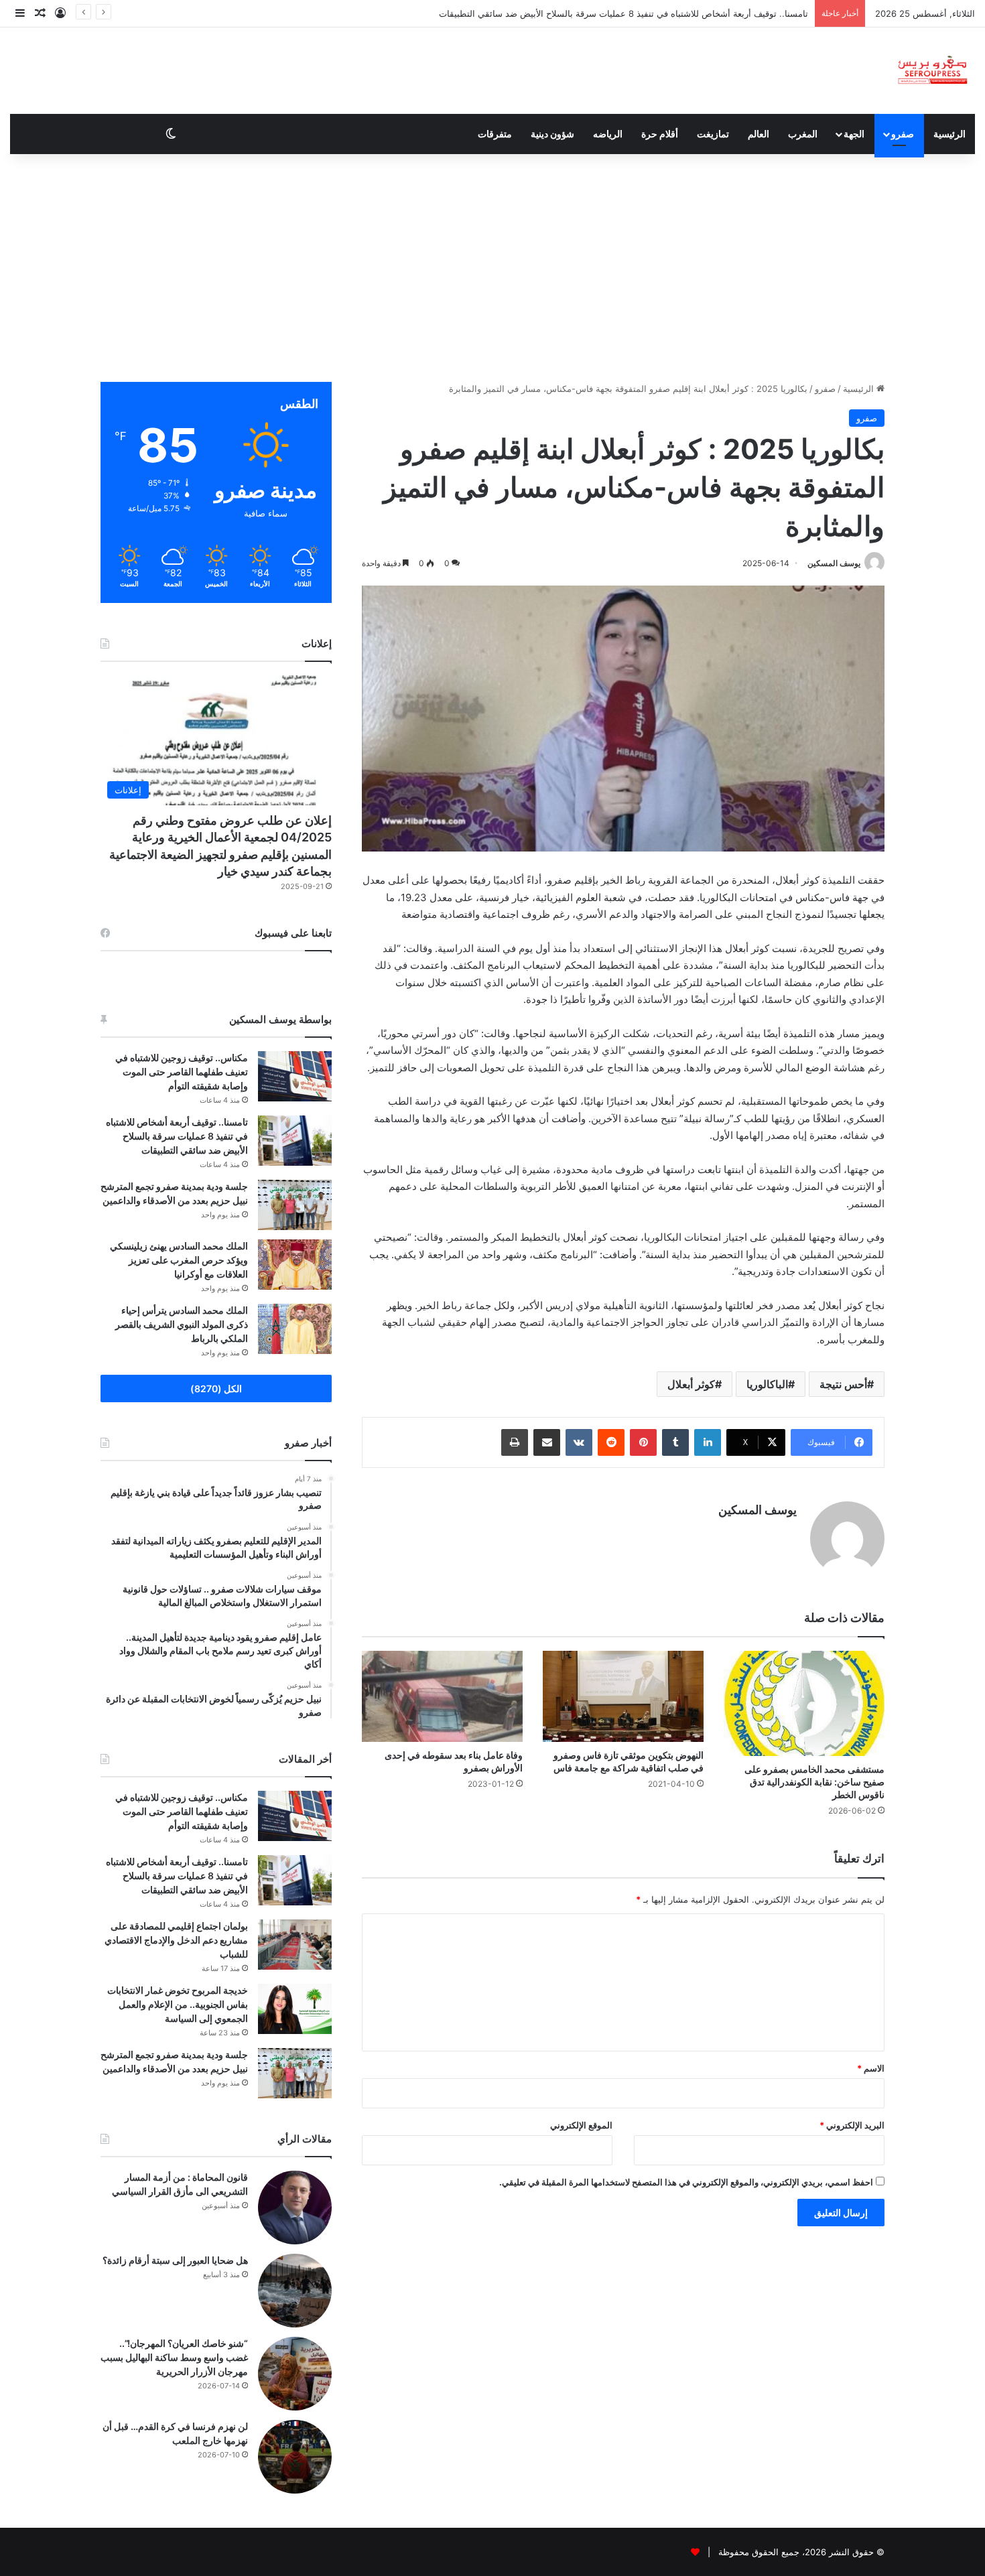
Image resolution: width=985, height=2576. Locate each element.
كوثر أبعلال (691, 1384)
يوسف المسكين (834, 563)
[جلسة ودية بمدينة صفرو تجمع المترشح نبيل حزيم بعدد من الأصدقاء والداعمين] (295, 1205)
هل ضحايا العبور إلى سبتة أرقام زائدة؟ (175, 2260)
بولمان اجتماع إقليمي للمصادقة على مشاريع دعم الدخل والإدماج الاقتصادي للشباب (656, 13)
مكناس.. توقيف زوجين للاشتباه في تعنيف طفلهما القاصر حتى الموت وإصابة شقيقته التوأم (182, 1072)
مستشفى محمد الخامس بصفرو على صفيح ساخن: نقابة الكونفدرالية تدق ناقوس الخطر (814, 1782)
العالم (759, 134)
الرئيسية (949, 134)
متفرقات (495, 134)
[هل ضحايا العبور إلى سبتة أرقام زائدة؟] (295, 2291)
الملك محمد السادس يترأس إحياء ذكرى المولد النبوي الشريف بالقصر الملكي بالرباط (182, 1324)
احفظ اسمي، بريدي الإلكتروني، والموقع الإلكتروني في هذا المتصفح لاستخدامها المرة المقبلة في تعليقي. (686, 2182)
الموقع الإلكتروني (581, 2125)
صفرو (903, 134)
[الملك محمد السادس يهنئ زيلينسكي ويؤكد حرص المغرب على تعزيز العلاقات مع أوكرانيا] (295, 1265)
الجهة (854, 134)
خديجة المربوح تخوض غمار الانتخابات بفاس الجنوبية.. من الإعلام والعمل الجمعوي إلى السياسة (178, 2004)
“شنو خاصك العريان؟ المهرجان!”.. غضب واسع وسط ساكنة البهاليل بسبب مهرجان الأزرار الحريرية (174, 2357)
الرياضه (608, 134)
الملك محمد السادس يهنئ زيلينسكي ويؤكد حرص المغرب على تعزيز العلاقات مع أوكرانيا (179, 1260)
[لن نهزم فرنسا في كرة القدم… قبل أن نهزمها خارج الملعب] (295, 2457)
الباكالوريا (767, 1384)
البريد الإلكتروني (852, 2125)
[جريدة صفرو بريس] (932, 71)
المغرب (803, 134)
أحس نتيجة (843, 1384)
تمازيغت (713, 134)
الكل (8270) (216, 1388)
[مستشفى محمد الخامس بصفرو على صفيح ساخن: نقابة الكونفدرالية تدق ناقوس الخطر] (804, 1703)
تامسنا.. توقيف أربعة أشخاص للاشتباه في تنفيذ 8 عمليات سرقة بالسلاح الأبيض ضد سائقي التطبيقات (177, 1136)
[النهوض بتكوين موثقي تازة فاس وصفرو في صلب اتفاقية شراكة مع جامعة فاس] (623, 1696)
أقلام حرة (660, 134)
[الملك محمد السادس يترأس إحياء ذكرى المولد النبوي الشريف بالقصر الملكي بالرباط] (295, 1329)
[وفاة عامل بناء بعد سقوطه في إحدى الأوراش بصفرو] (442, 1696)
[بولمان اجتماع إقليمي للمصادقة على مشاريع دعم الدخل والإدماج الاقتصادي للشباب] (295, 1945)
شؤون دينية (552, 134)
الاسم (871, 2068)
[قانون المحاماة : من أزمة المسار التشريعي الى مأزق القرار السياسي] (295, 2208)
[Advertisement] (492, 268)
